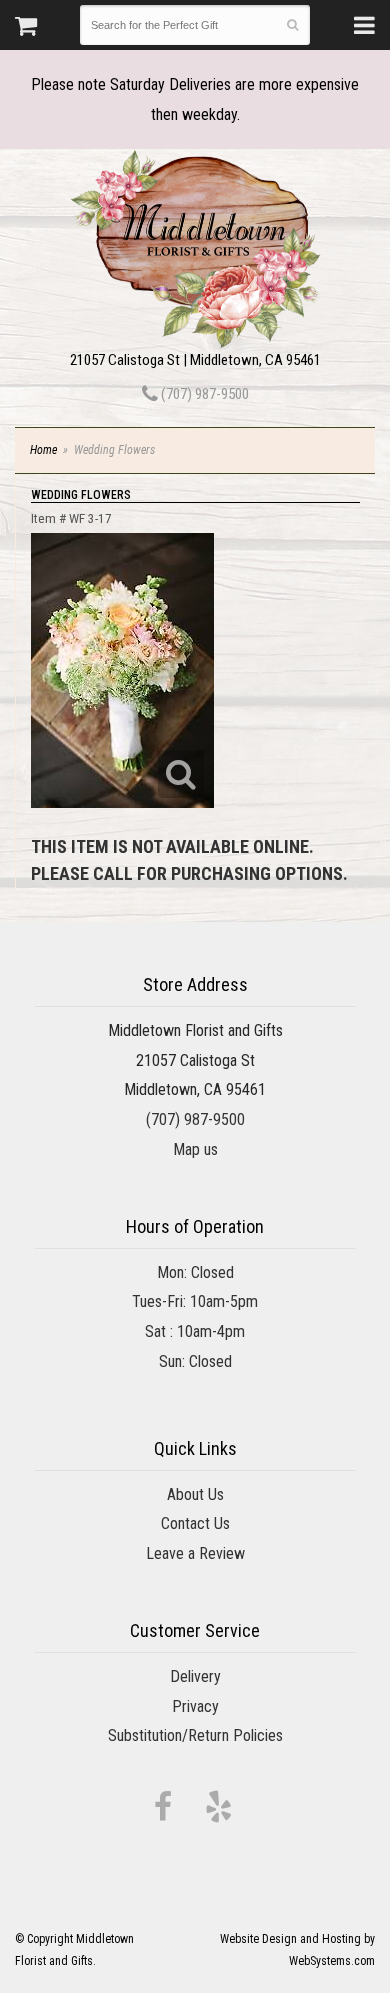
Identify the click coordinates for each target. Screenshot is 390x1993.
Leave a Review (195, 1553)
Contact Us (195, 1523)
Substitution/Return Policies (195, 1735)
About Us (195, 1494)
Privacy (195, 1706)
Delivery (195, 1676)
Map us (195, 1149)
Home (43, 450)
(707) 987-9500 (203, 394)
